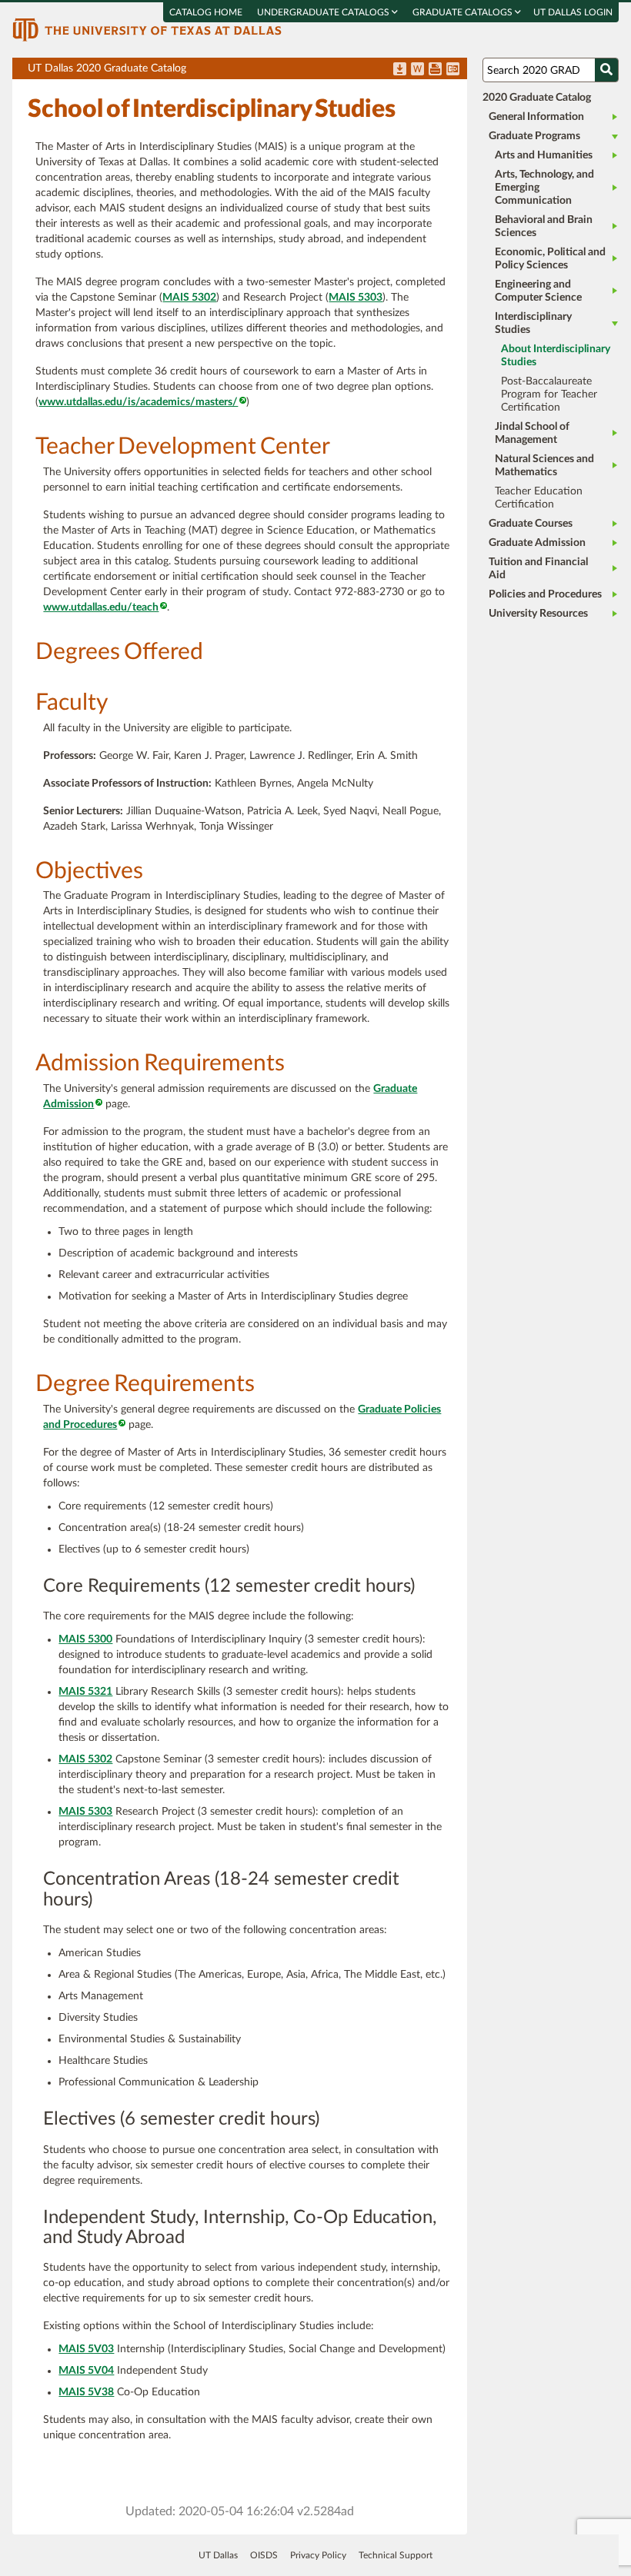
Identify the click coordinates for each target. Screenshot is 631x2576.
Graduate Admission (537, 543)
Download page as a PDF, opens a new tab (400, 70)
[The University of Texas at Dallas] (147, 29)
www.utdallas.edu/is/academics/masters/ (138, 402)
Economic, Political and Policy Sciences (550, 259)
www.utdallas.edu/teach (101, 607)
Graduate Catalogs (464, 12)
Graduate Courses (531, 524)
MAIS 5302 (189, 298)
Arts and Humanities (544, 155)
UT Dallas (218, 2555)
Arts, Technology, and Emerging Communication (544, 188)
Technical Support (396, 2555)
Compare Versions (453, 70)
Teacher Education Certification (539, 498)
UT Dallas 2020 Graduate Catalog (247, 71)
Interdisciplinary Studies (533, 323)
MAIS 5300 (85, 1639)
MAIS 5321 (85, 1692)
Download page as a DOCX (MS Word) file (417, 70)
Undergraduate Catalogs (324, 12)
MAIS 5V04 (86, 2371)
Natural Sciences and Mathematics (544, 466)
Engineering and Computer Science (538, 291)
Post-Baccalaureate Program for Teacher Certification (549, 394)
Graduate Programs (534, 136)
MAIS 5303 (356, 298)
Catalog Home (206, 12)
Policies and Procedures (545, 594)
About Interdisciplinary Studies (556, 356)
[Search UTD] (606, 70)
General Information (536, 117)
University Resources (538, 614)
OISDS (264, 2555)
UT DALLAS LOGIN (573, 12)
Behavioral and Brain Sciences (544, 226)
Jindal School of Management (532, 433)
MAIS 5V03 (86, 2349)
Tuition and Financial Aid (538, 569)
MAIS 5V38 (86, 2392)
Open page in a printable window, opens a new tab (435, 70)
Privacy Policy (318, 2555)
